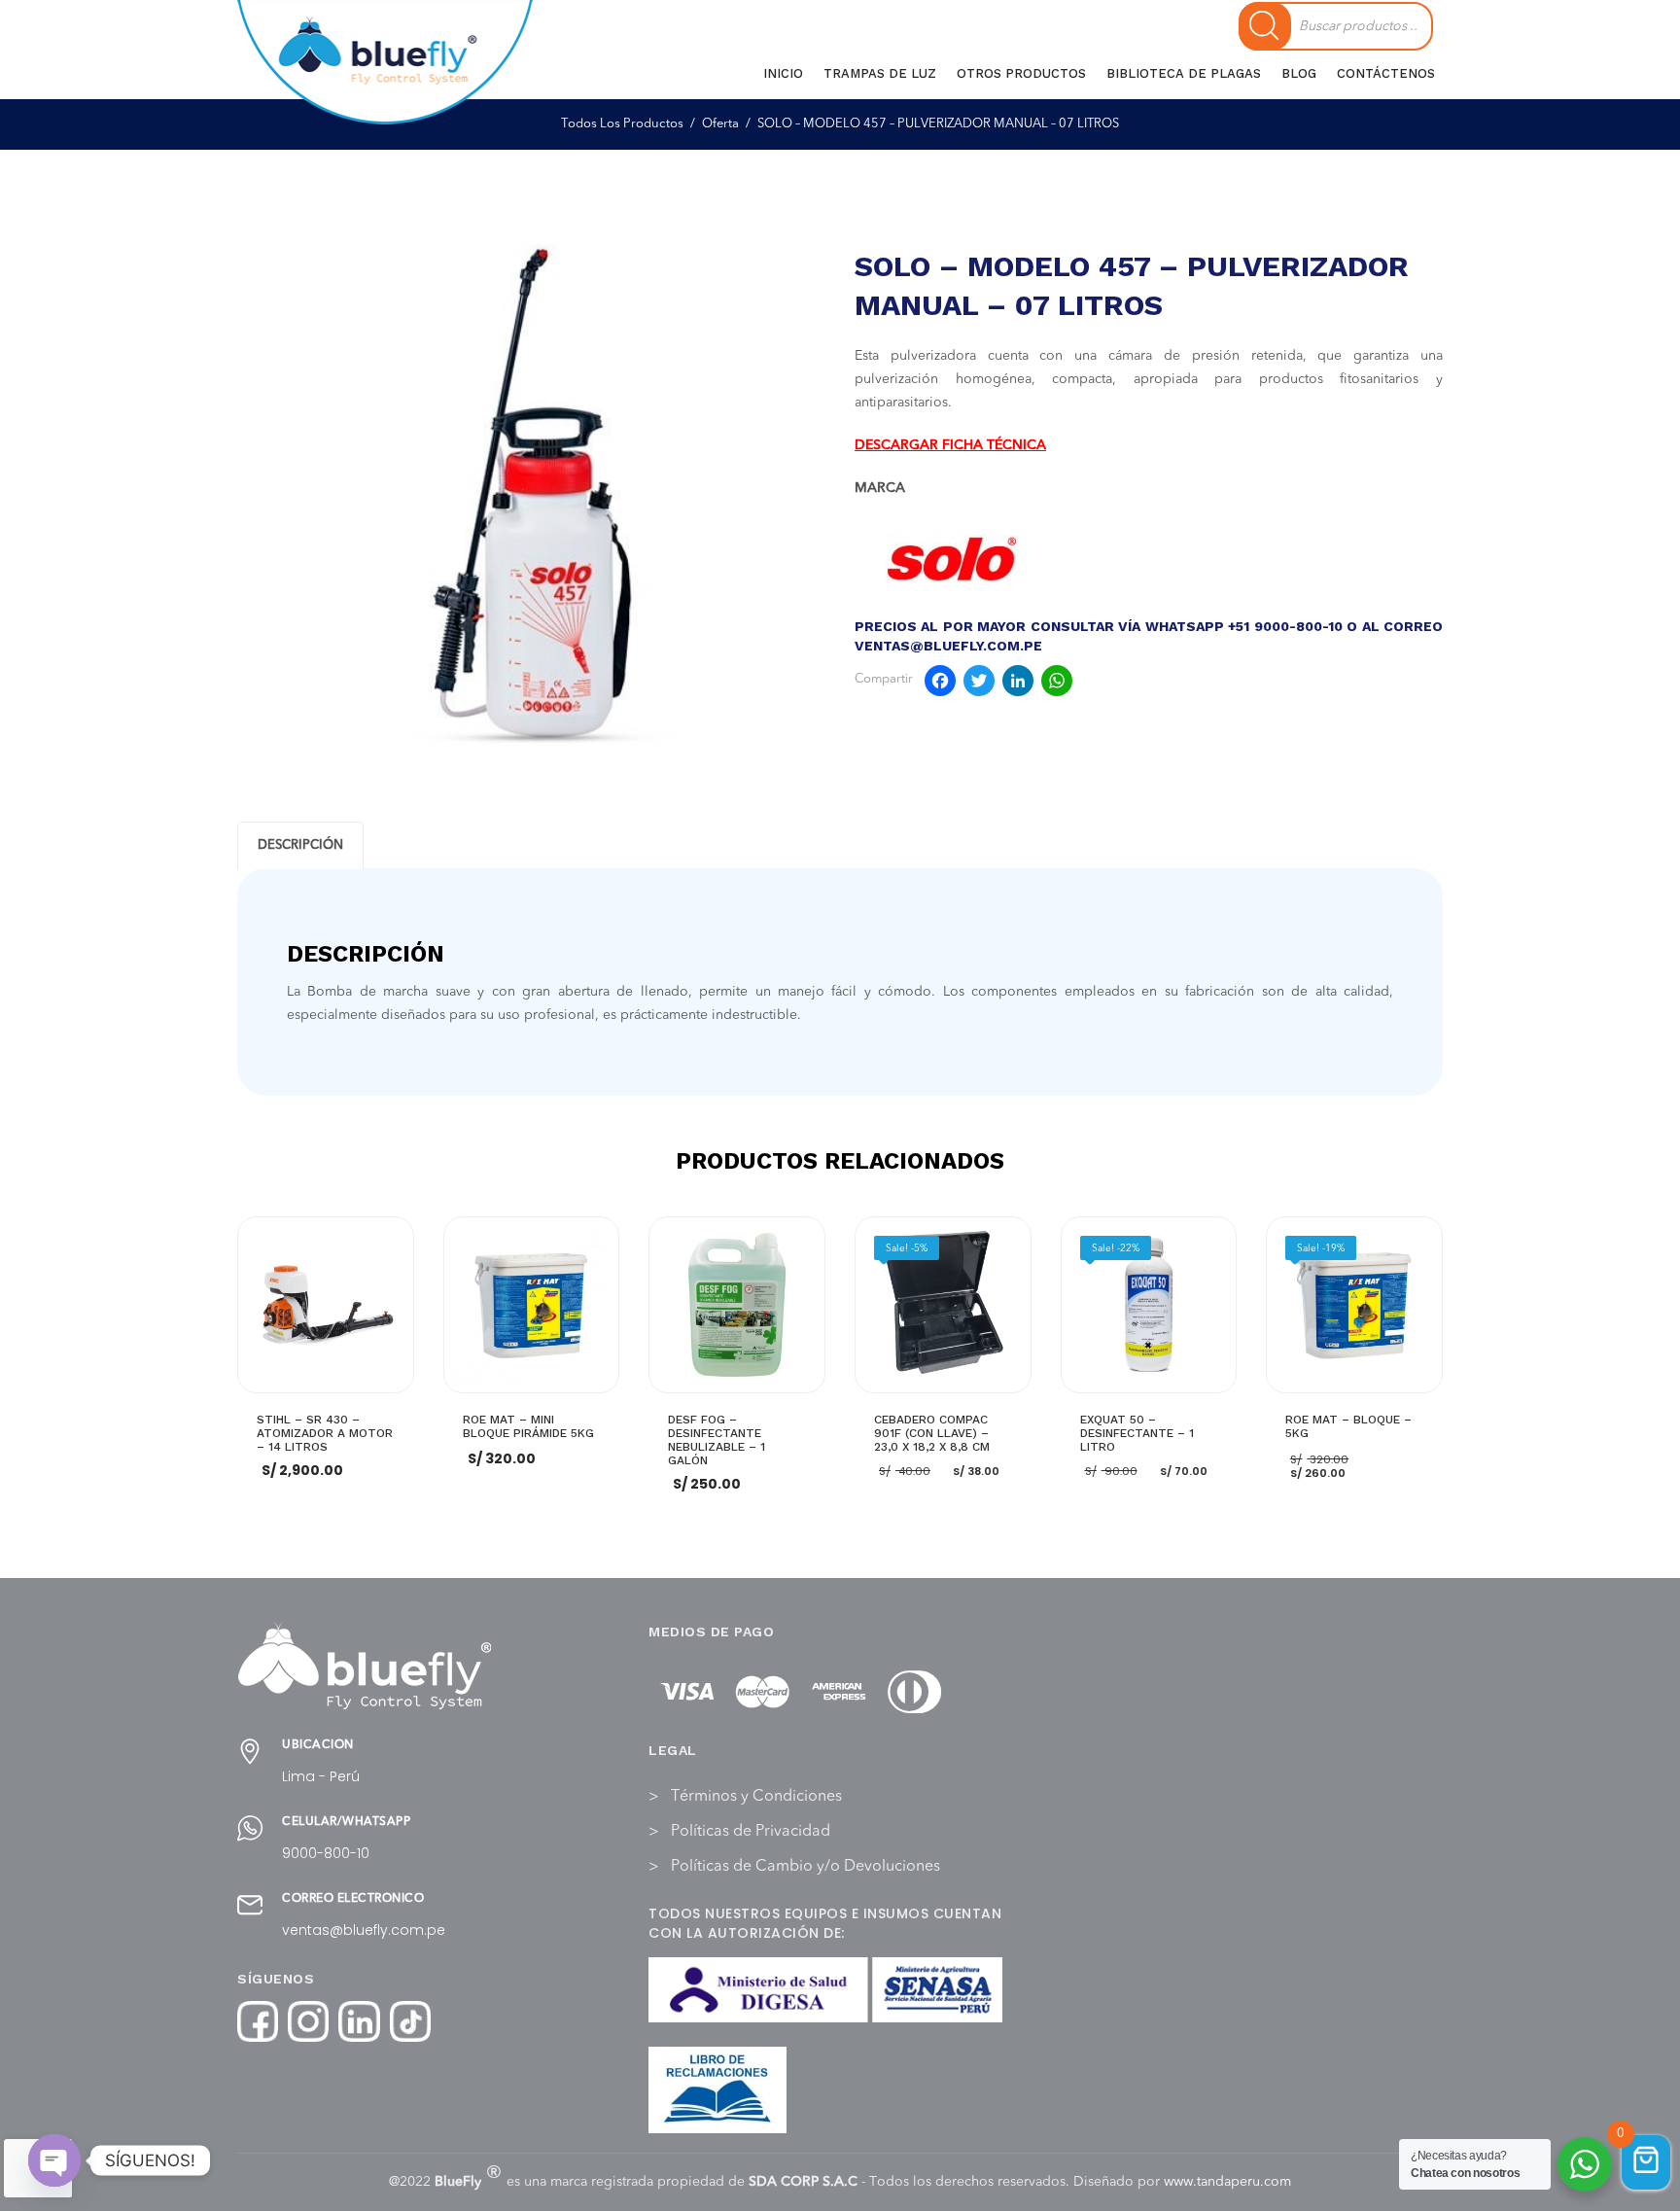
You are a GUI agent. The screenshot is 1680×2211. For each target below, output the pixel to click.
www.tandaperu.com (1227, 2182)
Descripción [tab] (300, 845)
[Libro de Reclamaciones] (717, 2090)
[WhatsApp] (1057, 684)
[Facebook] (940, 684)
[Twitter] (979, 684)
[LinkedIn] (1018, 684)
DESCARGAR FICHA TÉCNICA (950, 445)
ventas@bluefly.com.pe (364, 1930)
